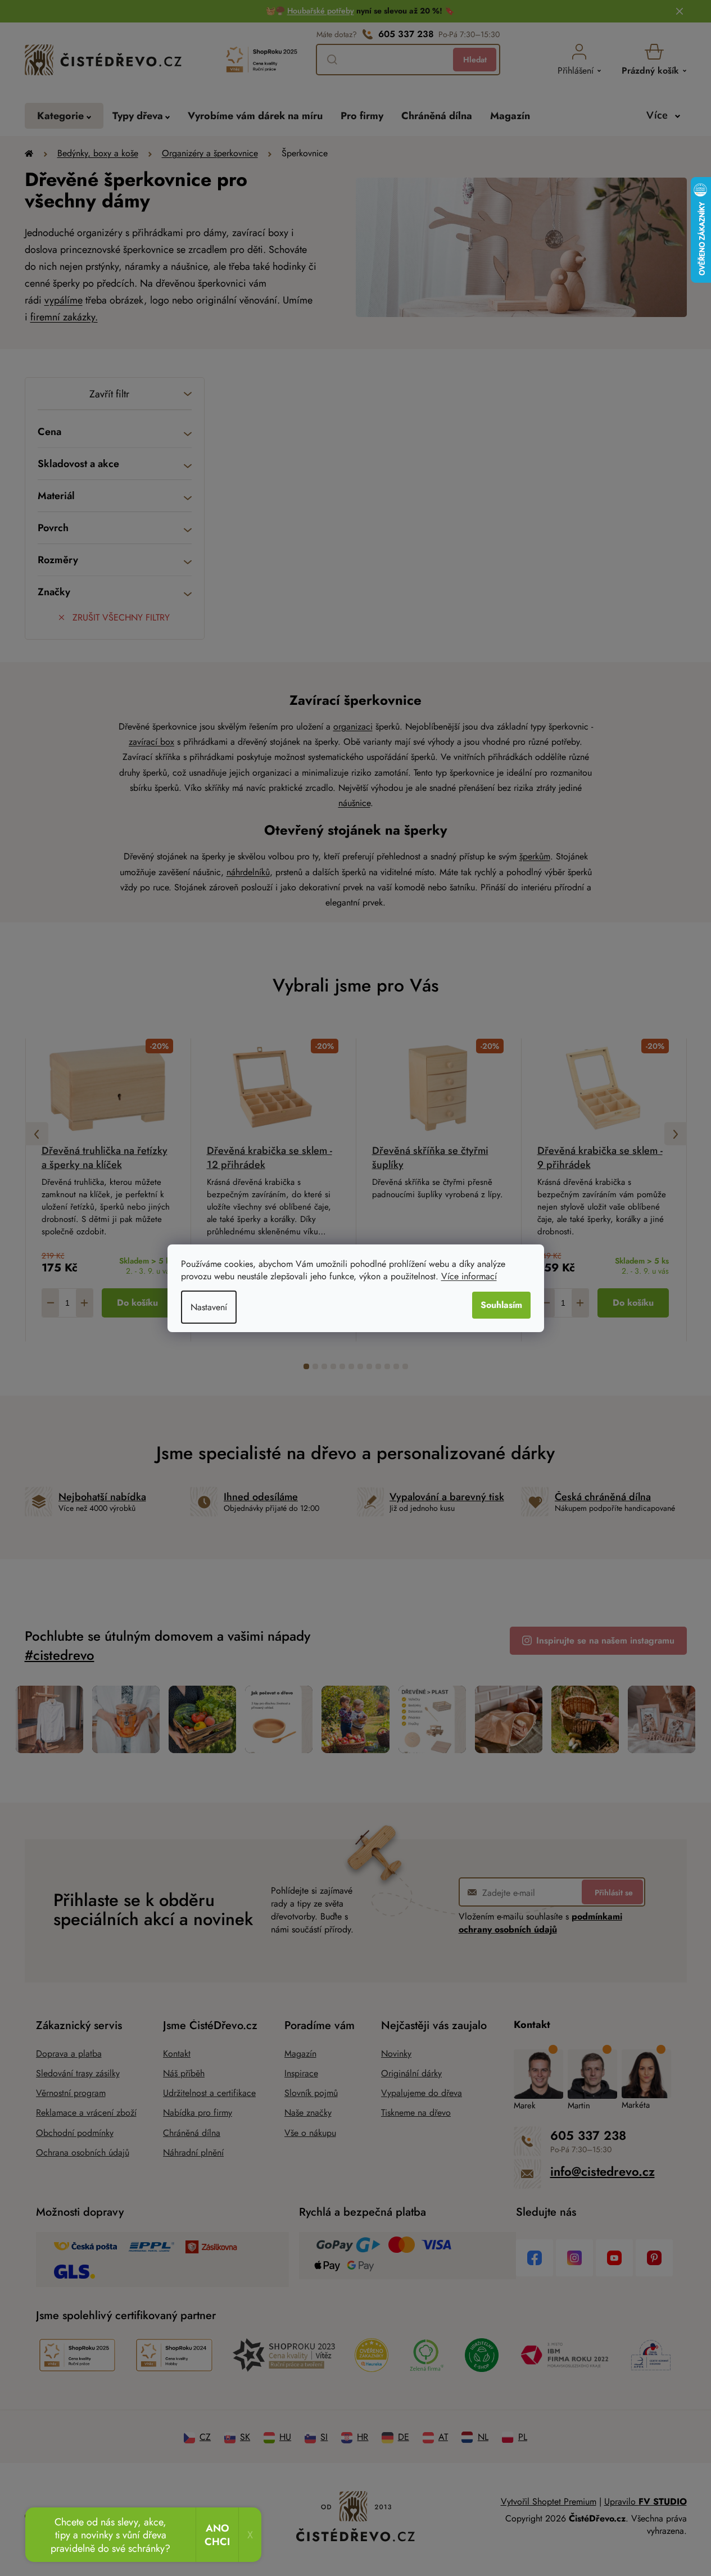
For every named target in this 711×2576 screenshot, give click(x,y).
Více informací (469, 1276)
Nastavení (209, 1307)
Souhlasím (501, 1305)
